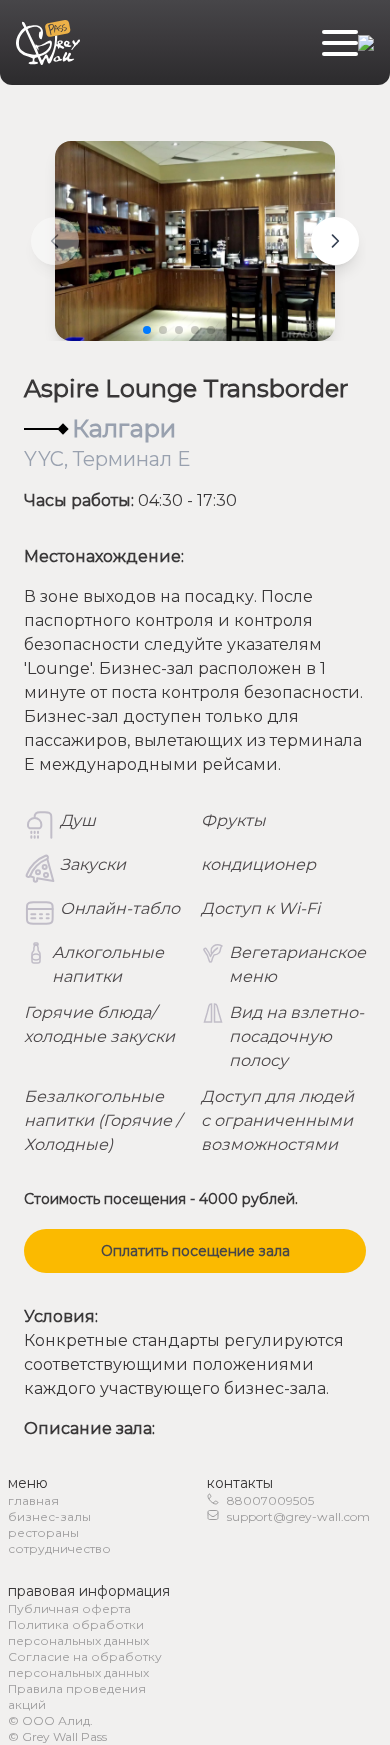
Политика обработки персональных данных (78, 1632)
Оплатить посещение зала (195, 1251)
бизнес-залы (49, 1516)
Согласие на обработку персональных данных (85, 1664)
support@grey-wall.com (298, 1516)
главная (33, 1500)
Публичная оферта (69, 1608)
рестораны (43, 1532)
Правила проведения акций (77, 1696)
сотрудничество (59, 1548)
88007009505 (270, 1500)
